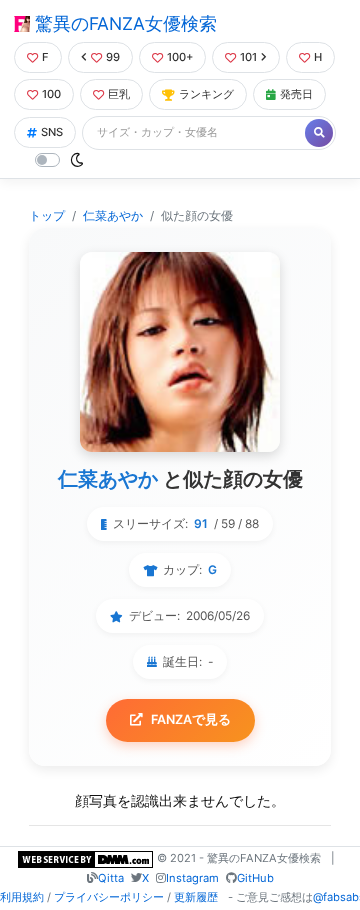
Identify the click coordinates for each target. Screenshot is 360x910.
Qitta (111, 878)
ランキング (206, 94)
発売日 (296, 94)
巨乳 (119, 94)
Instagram (192, 878)
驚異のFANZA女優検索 (123, 23)
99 (113, 57)
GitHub (255, 878)
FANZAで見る (191, 719)
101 (248, 57)
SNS (52, 132)
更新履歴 (196, 897)
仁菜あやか (113, 215)
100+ (180, 57)
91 (201, 523)
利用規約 (22, 897)
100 (51, 94)
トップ (47, 215)
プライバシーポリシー (109, 897)
